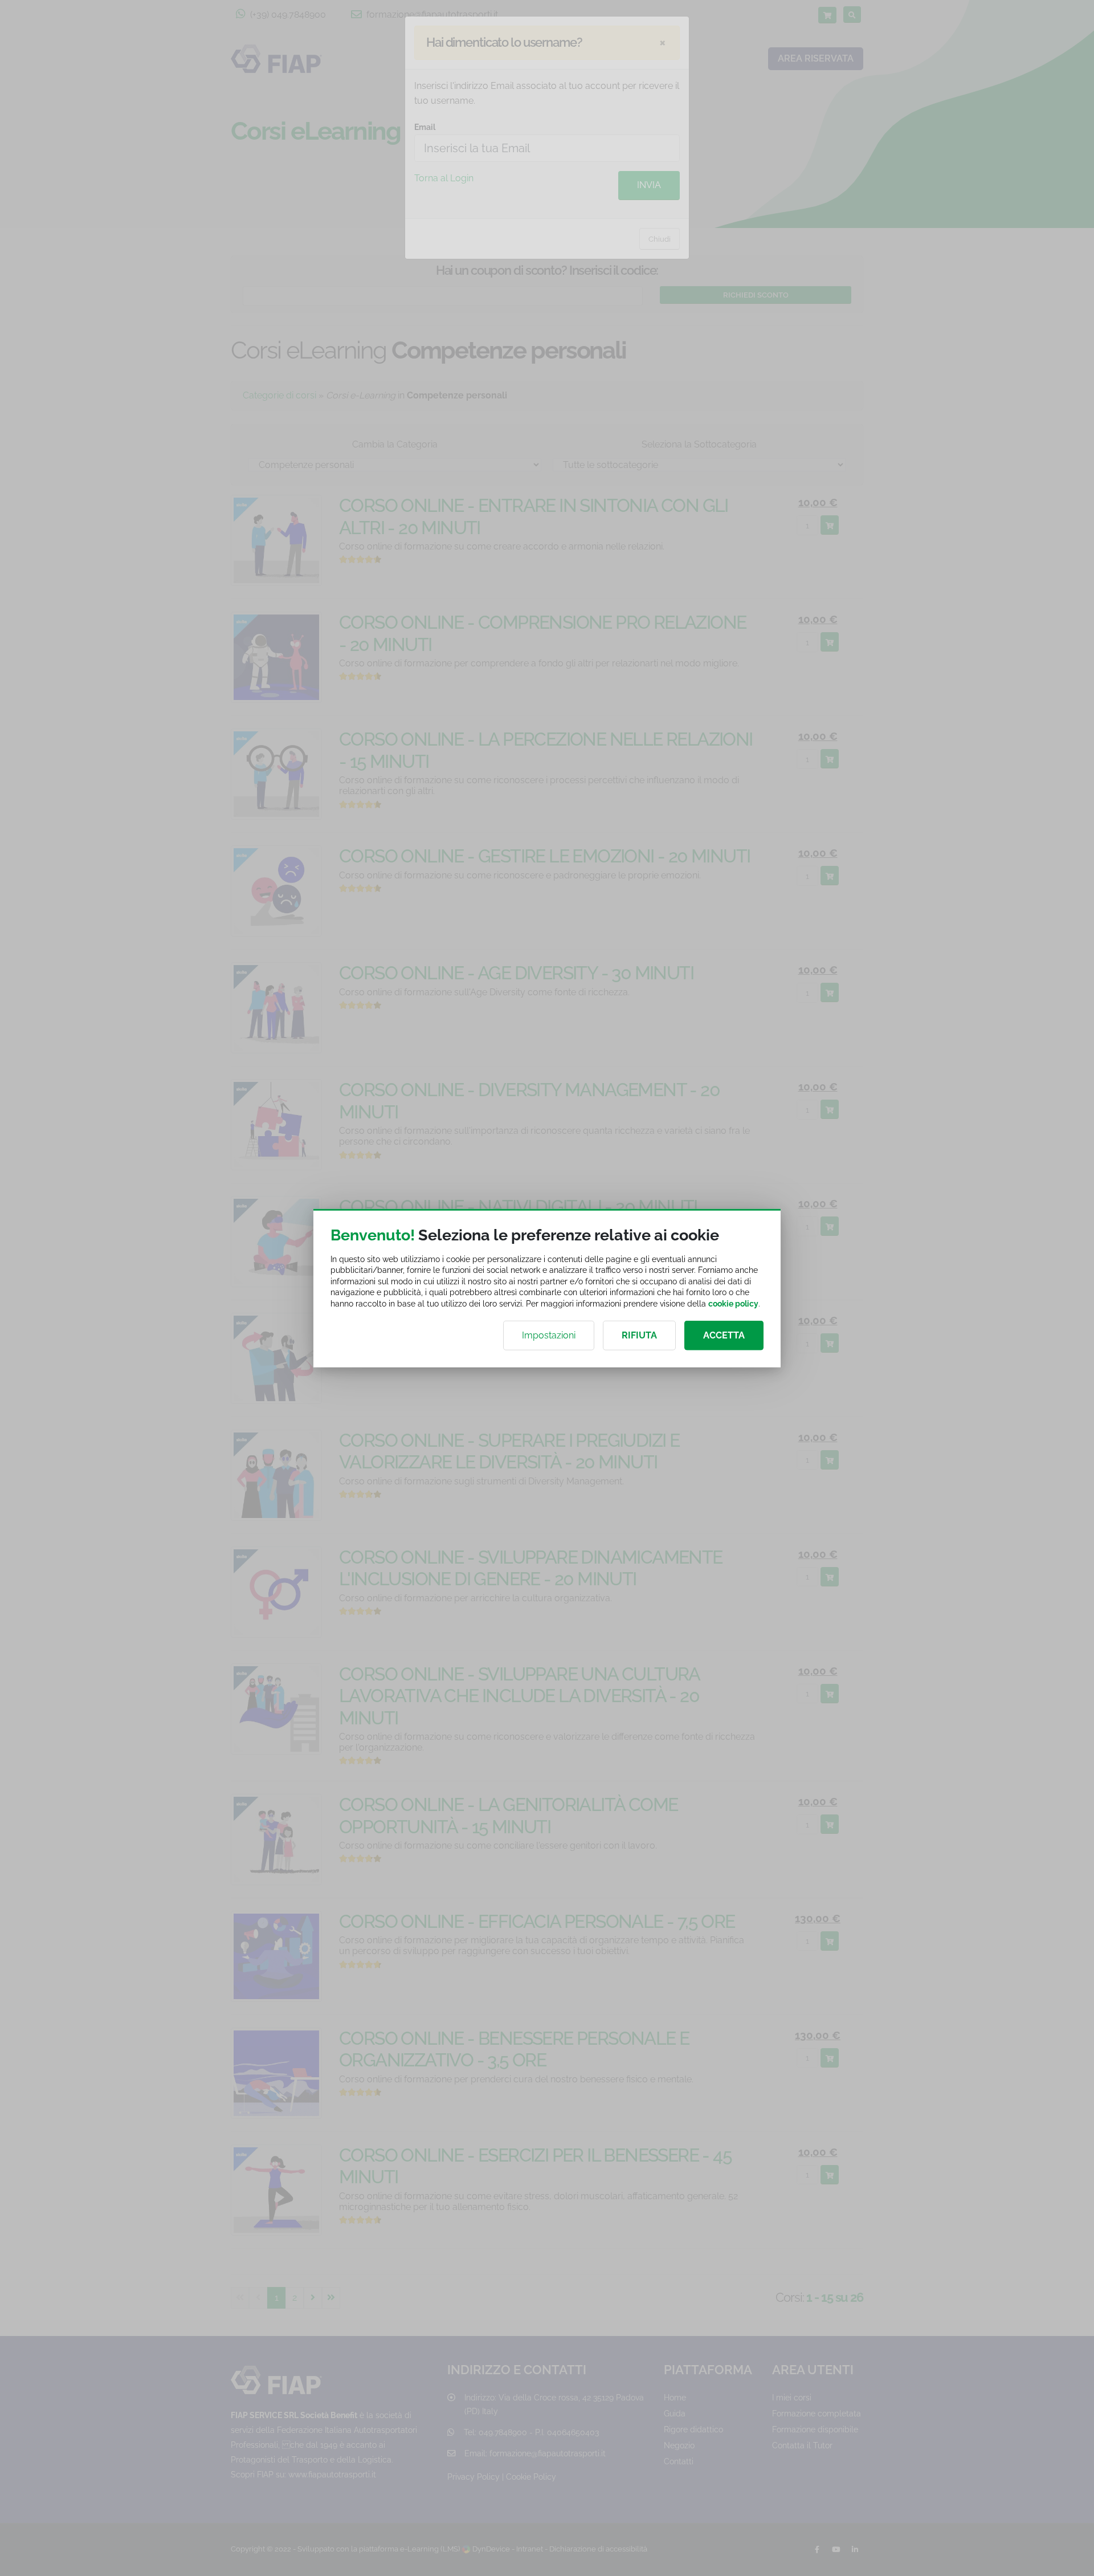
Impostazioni (549, 1335)
